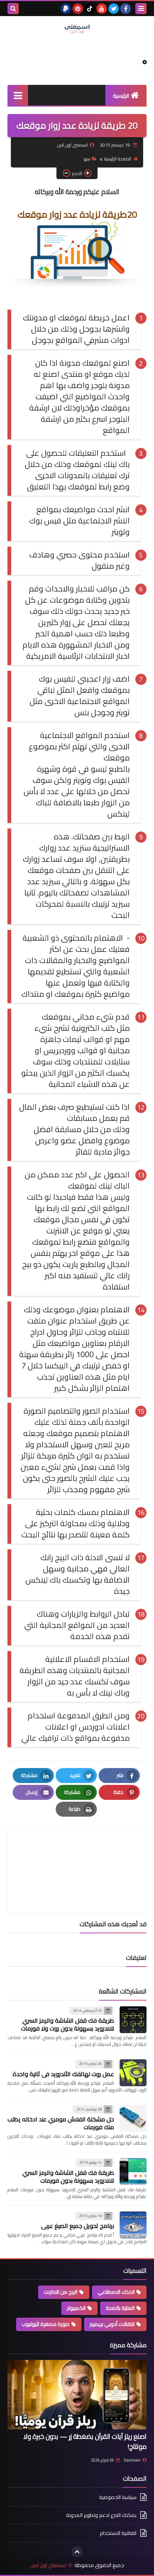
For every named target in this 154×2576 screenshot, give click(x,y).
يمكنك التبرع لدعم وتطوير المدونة (101, 2515)
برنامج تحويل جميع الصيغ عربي (78, 2226)
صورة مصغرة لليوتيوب (46, 2324)
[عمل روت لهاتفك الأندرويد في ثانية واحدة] (133, 2073)
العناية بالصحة (120, 2308)
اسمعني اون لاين (48, 2565)
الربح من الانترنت (61, 2292)
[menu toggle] (141, 9)
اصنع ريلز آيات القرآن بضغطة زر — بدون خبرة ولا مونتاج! (85, 2441)
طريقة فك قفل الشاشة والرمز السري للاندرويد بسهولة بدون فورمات (68, 2177)
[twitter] (114, 9)
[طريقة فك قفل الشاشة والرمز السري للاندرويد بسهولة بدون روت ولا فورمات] (133, 2020)
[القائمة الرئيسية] (18, 95)
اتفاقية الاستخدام (118, 2533)
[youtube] (102, 9)
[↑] (77, 2552)
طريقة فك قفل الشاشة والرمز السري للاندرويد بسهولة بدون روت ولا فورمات (67, 2024)
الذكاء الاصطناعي (116, 2292)
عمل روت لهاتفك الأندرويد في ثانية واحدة (63, 2074)
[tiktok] (90, 9)
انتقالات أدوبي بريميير (112, 2324)
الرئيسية (121, 96)
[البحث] (13, 9)
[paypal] (66, 9)
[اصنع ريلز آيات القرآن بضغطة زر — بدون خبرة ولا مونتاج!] (77, 2395)
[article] (77, 1852)
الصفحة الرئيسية (118, 159)
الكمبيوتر (76, 2308)
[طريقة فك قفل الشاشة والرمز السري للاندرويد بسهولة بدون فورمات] (133, 2171)
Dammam (132, 2460)
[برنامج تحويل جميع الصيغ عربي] (133, 2225)
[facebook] (126, 9)
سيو (87, 159)
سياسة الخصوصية (118, 2498)
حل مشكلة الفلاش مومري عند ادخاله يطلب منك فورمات (61, 2123)
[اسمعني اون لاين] (77, 29)
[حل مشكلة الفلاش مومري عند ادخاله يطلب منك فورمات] (133, 2118)
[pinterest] (78, 9)
